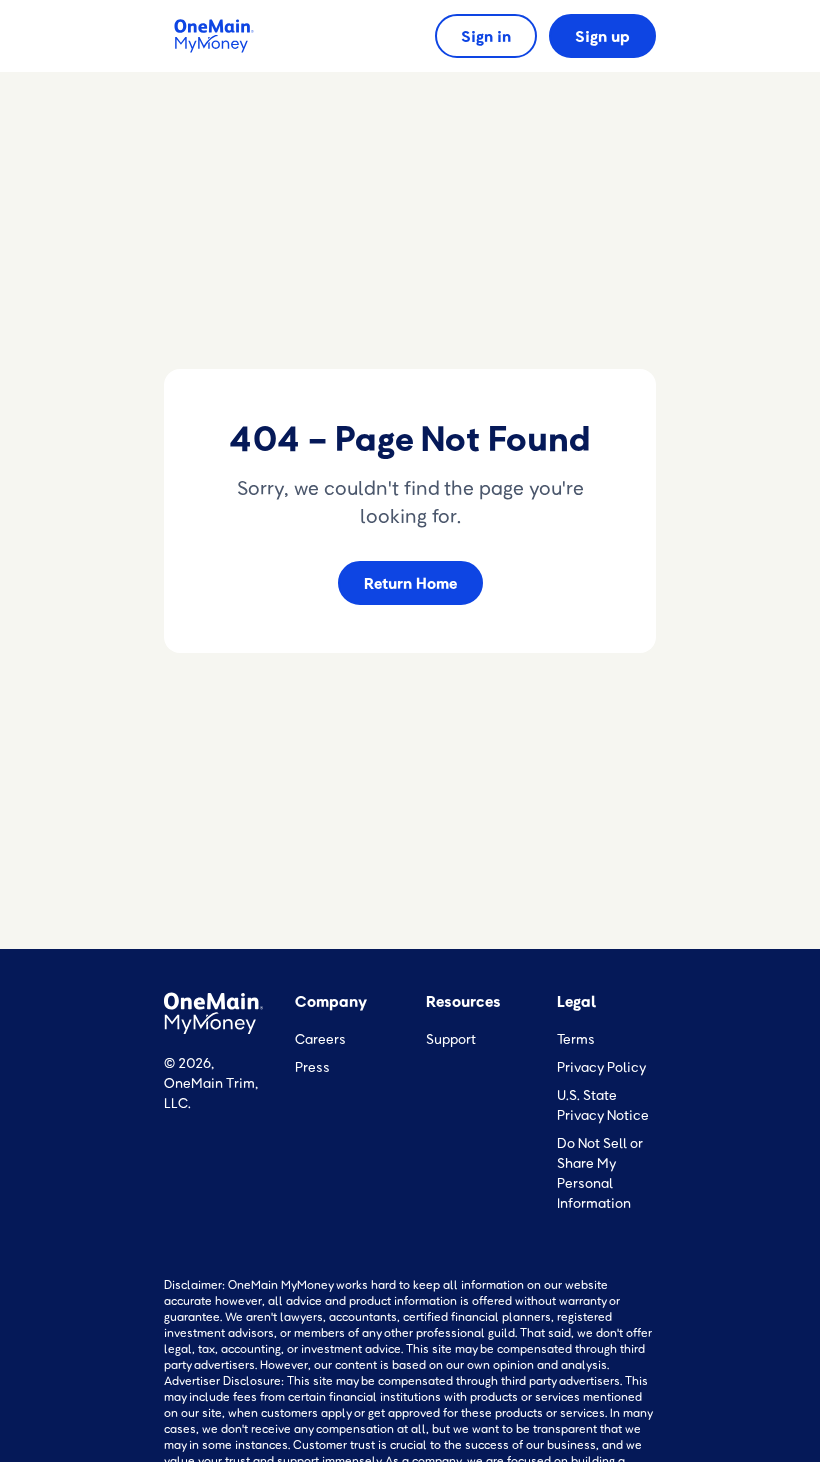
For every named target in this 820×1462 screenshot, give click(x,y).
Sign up (602, 36)
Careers (320, 1038)
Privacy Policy (602, 1066)
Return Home (410, 583)
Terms (576, 1038)
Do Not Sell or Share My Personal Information (600, 1172)
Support (451, 1038)
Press (312, 1066)
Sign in (486, 36)
